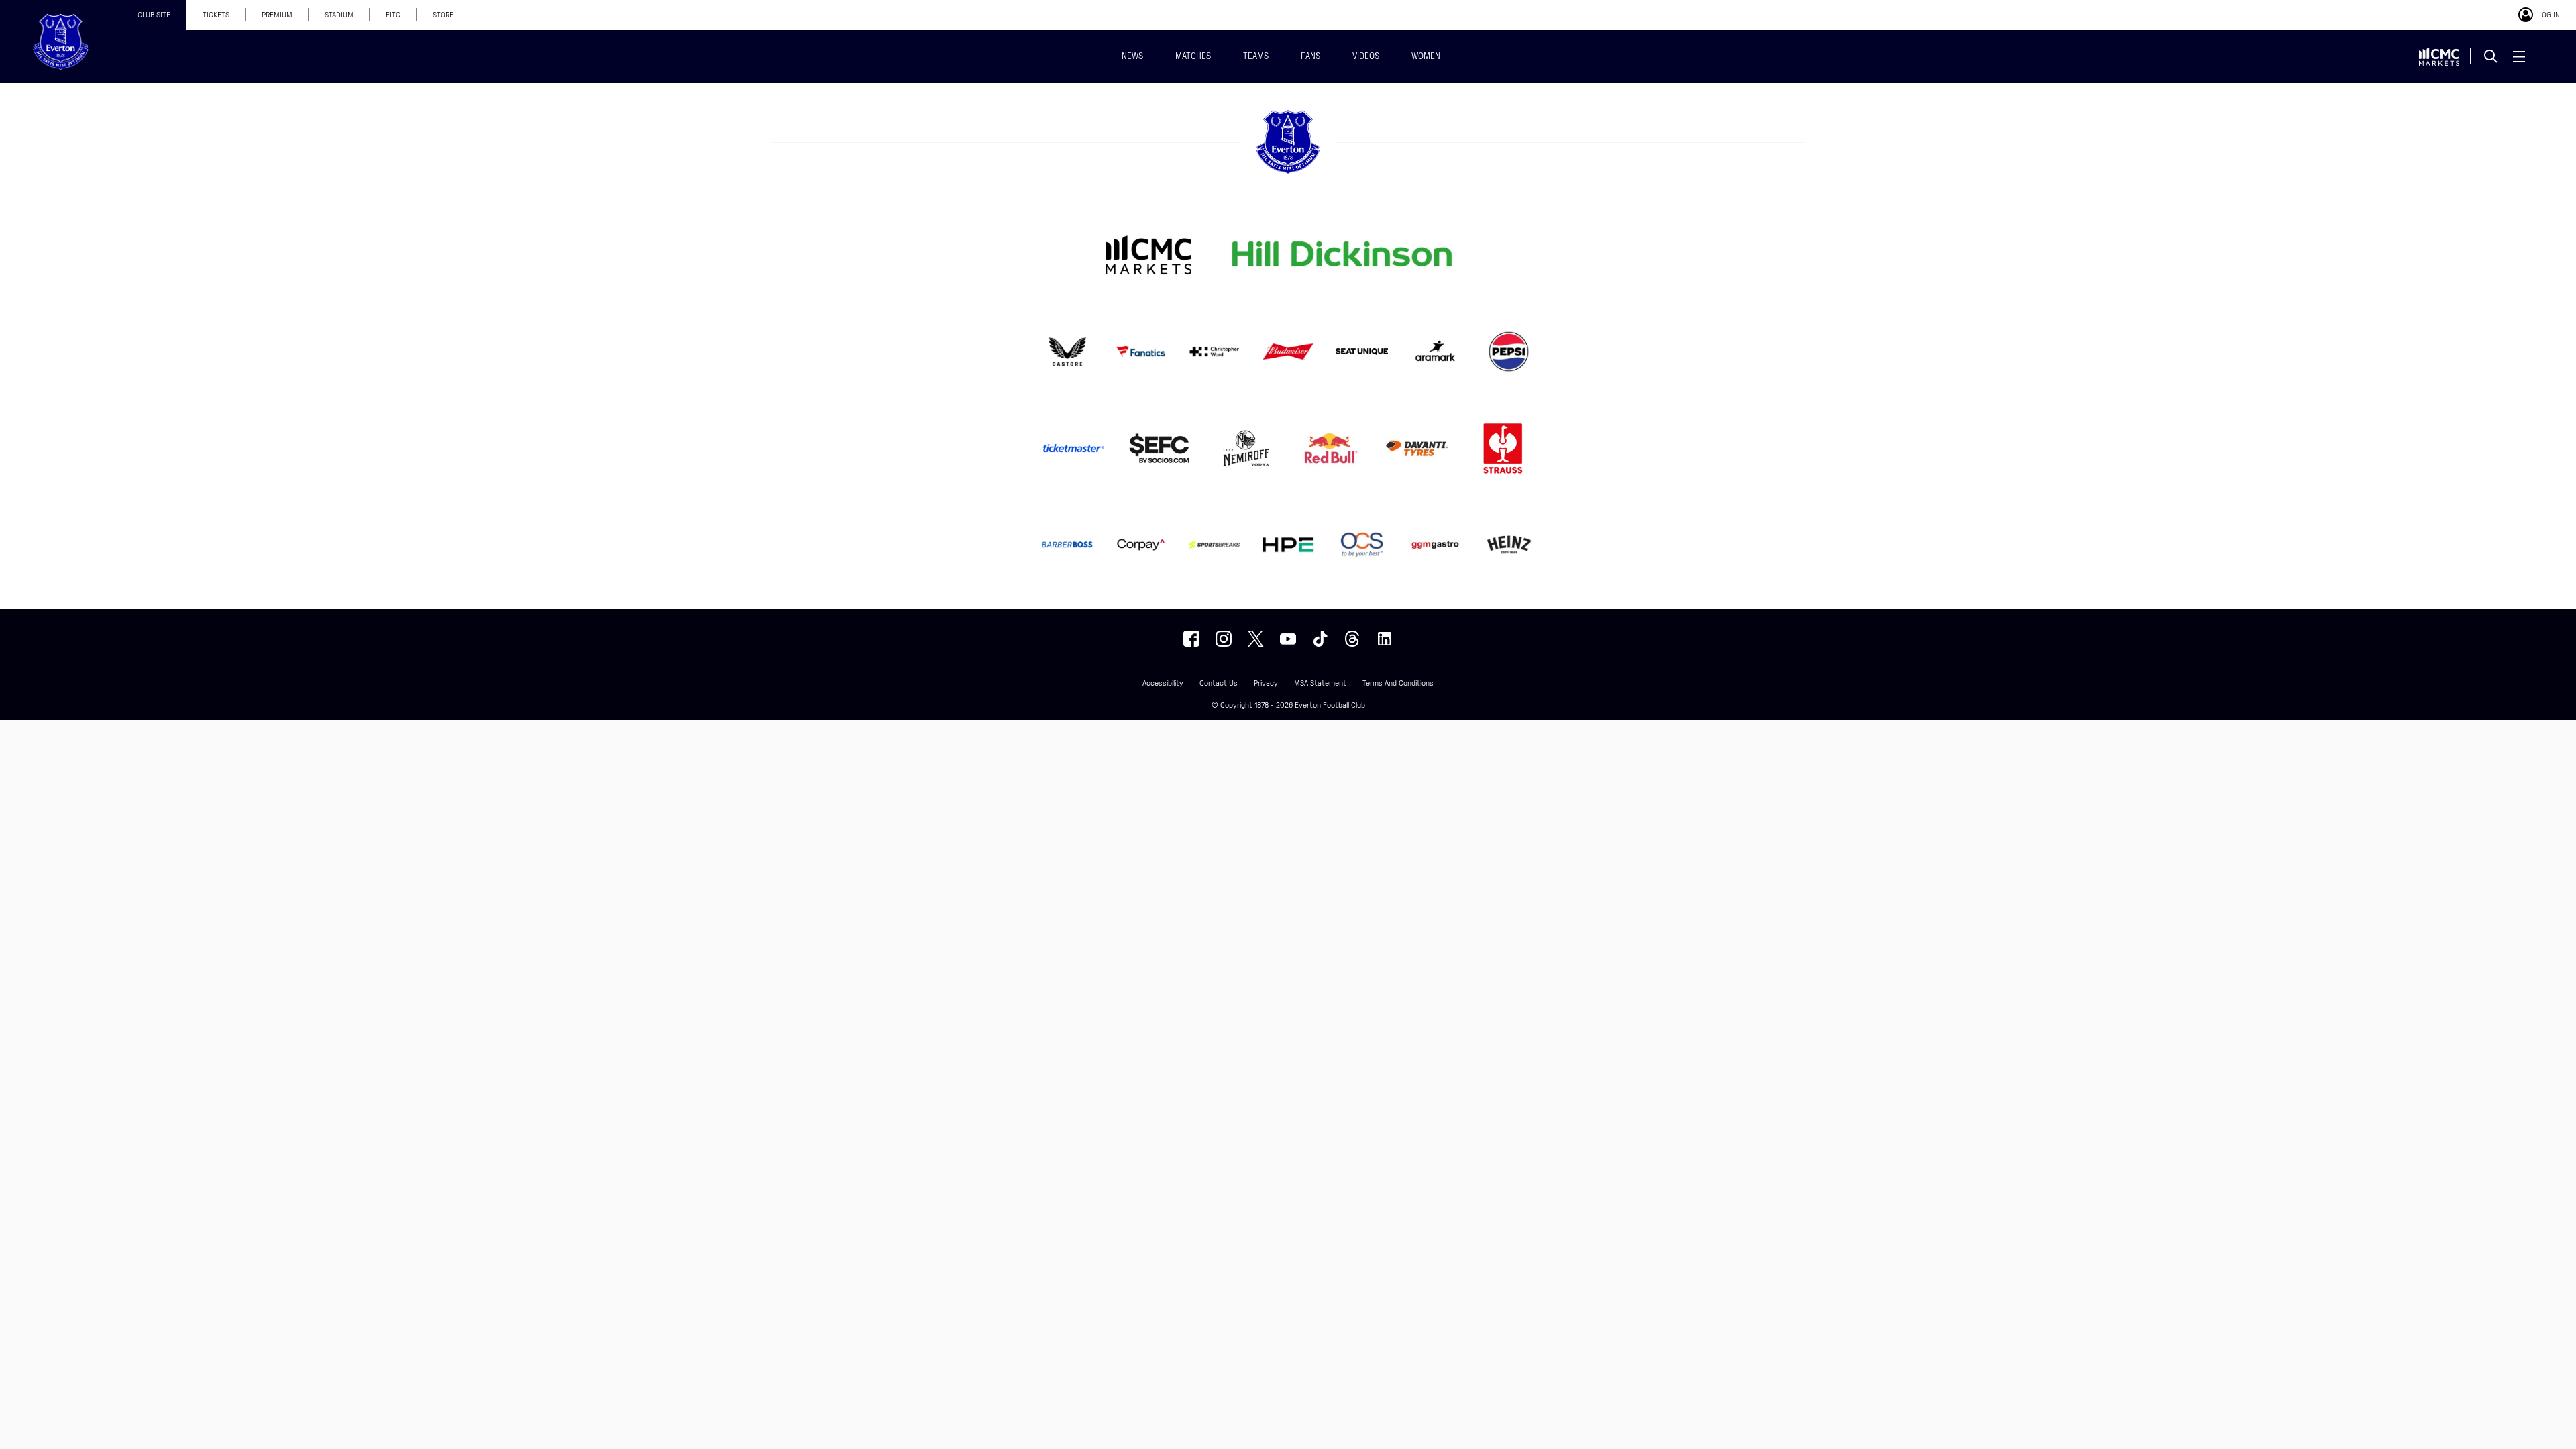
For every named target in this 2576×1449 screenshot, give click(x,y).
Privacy (1266, 683)
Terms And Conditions (1398, 683)
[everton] (1191, 639)
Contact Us (1219, 683)
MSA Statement (1320, 683)
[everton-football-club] (1385, 639)
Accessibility (1163, 683)
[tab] (154, 15)
